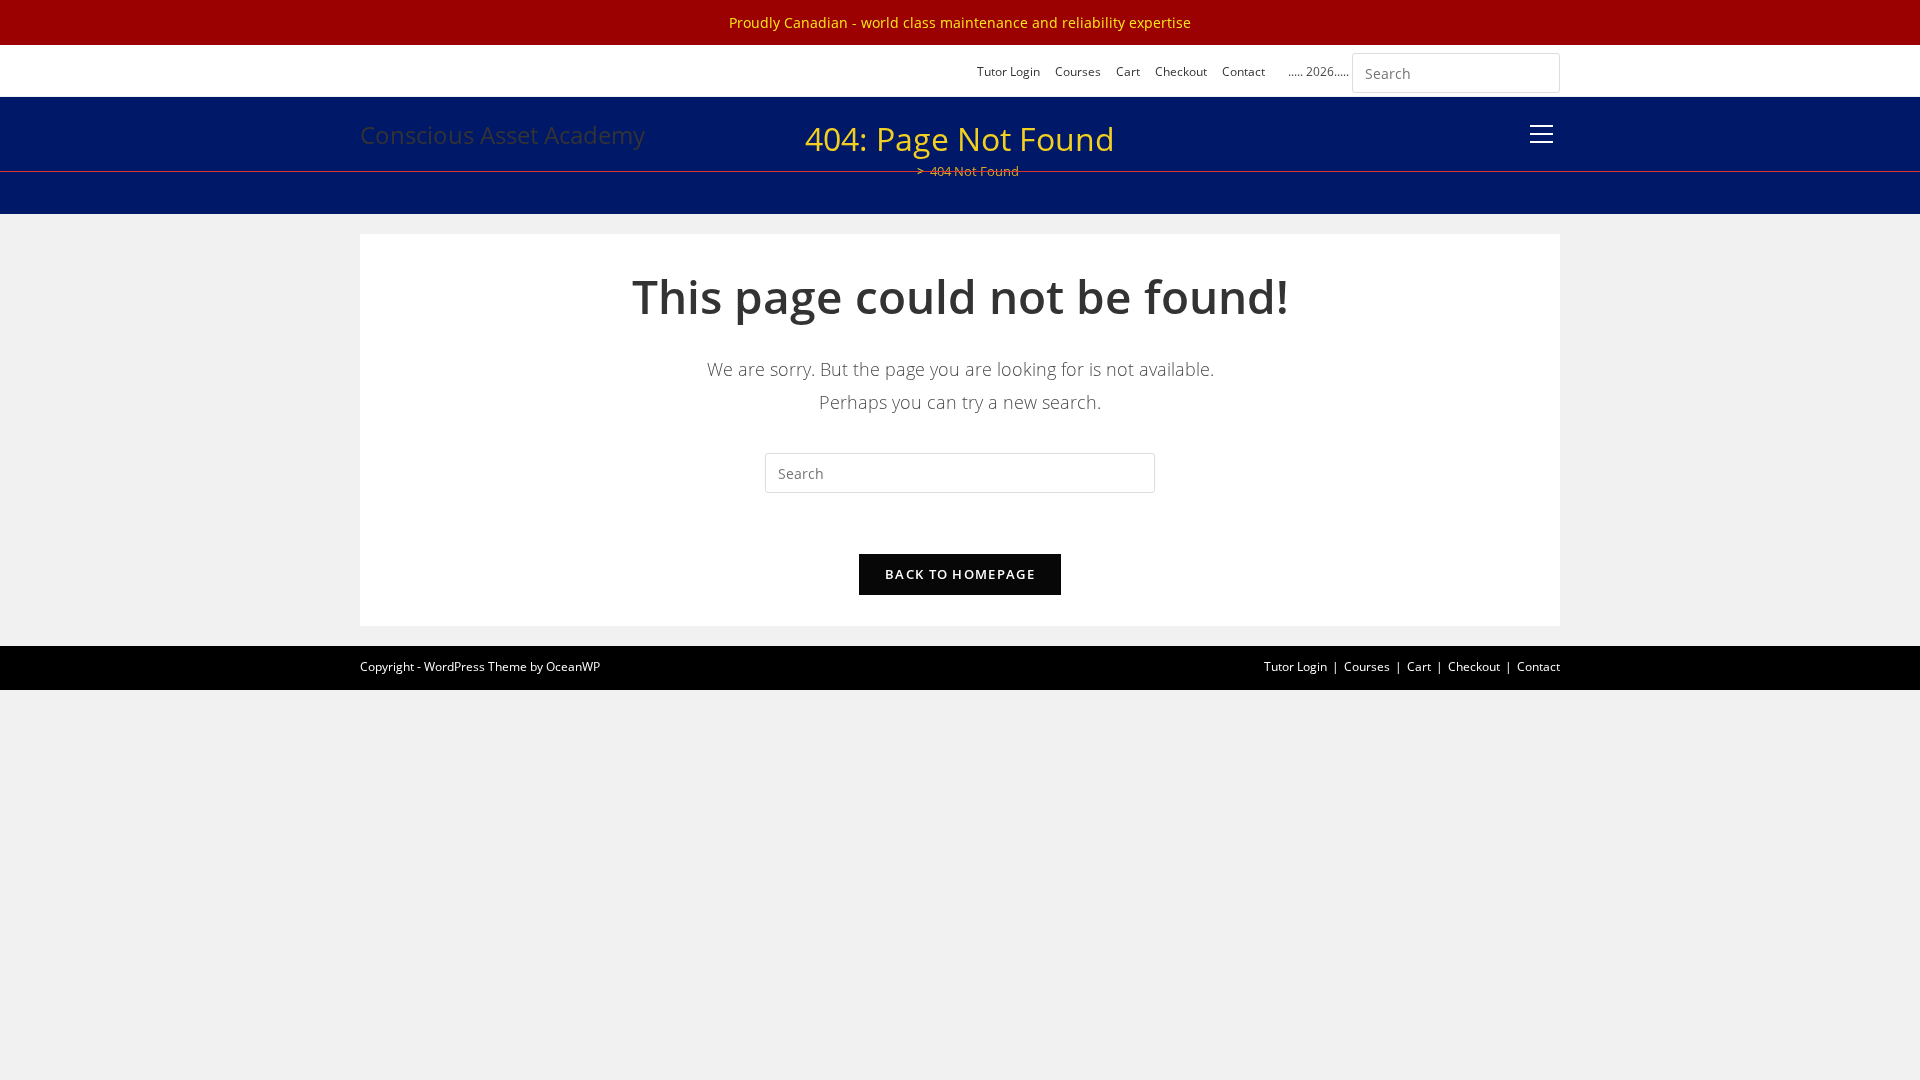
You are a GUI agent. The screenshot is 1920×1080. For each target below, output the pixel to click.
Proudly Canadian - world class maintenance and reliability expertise (960, 22)
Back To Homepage (960, 574)
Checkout (1181, 71)
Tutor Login (1008, 71)
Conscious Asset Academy (502, 134)
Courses (1078, 71)
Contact (1243, 71)
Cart (1128, 71)
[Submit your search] (1540, 70)
